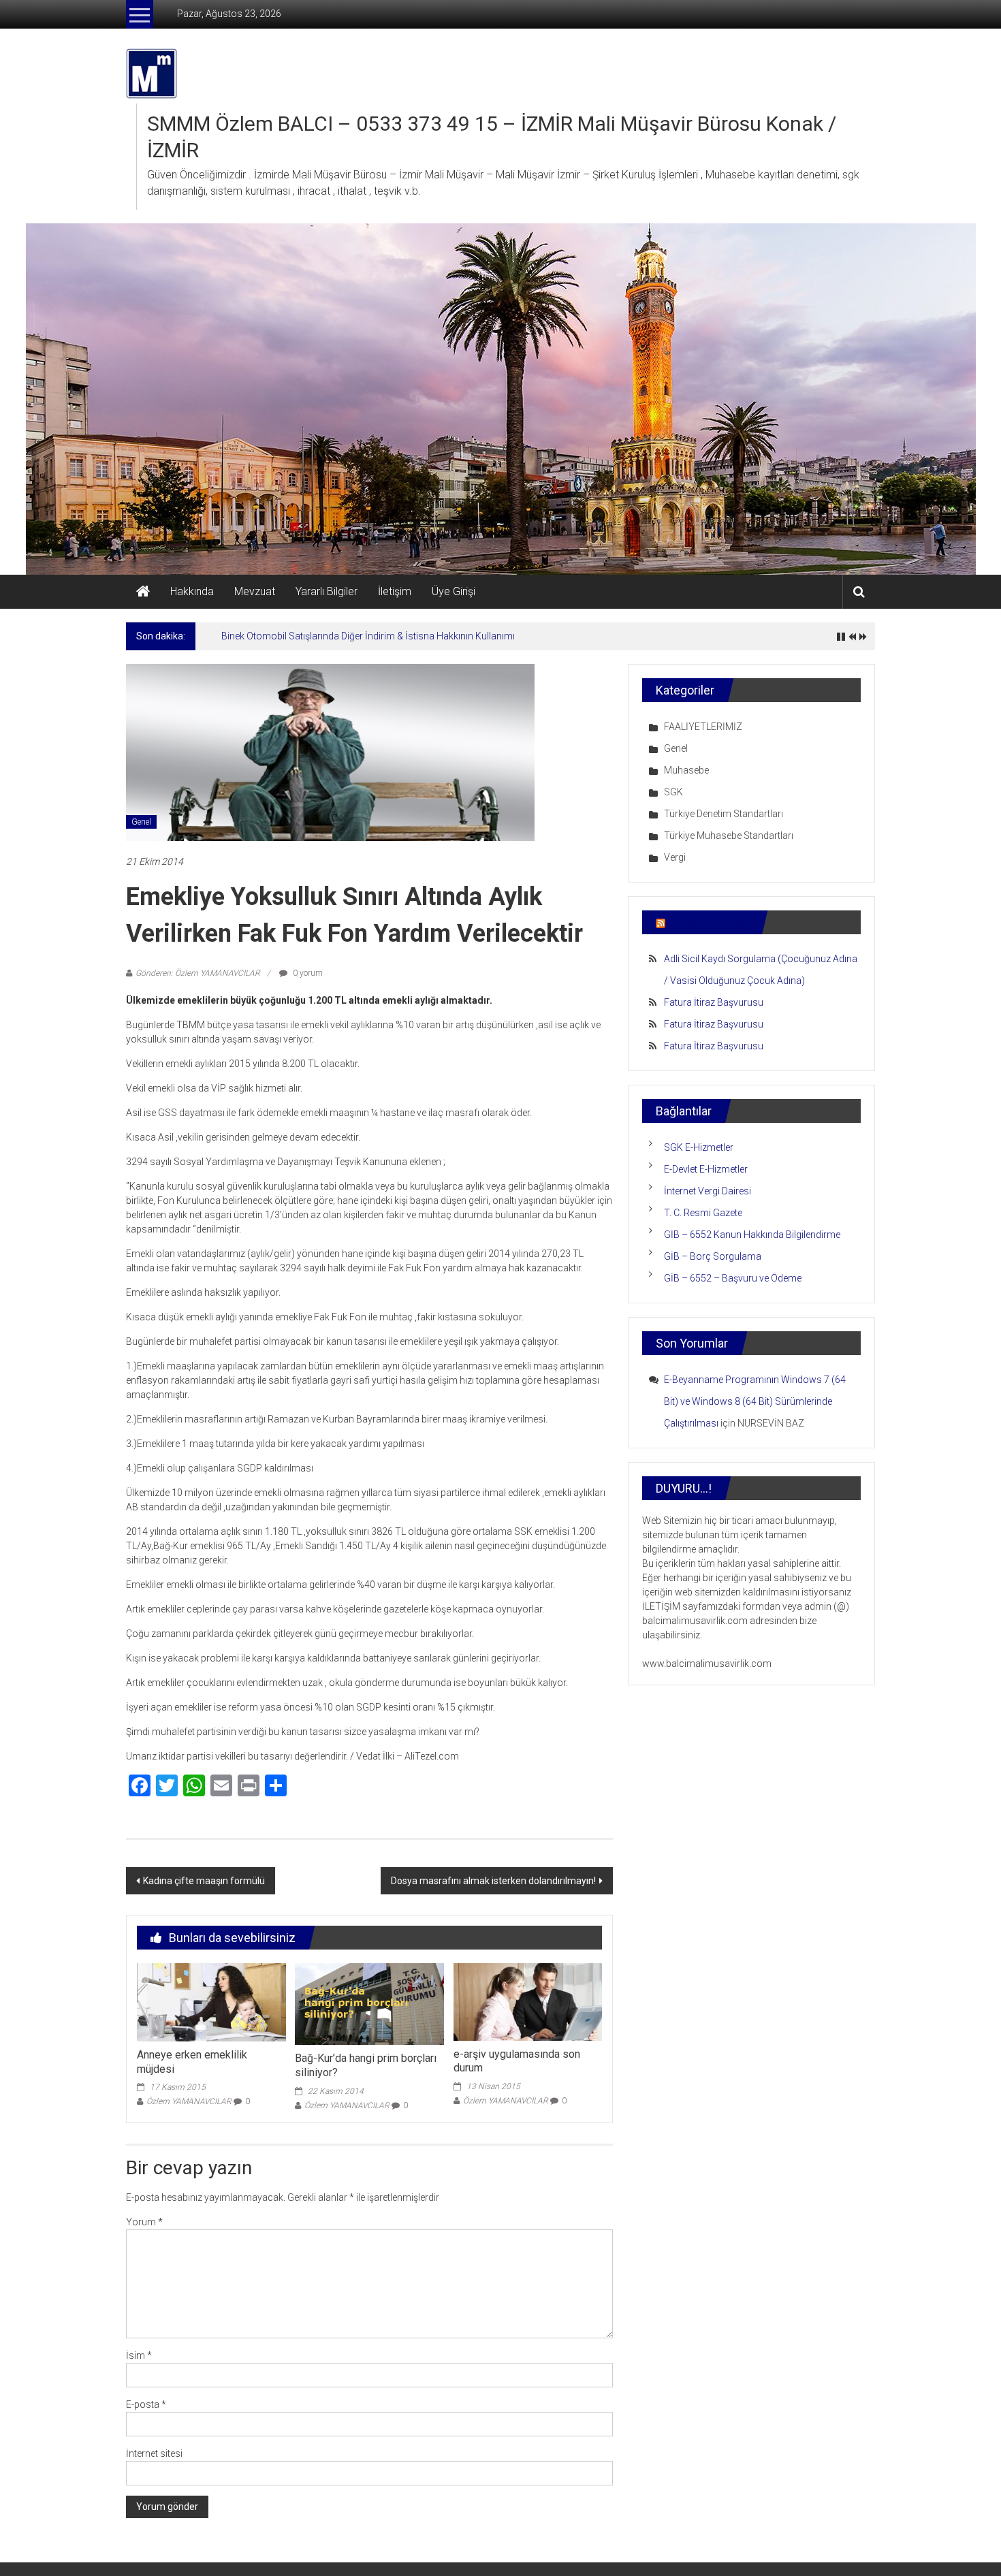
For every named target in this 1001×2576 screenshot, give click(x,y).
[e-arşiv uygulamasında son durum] (528, 2001)
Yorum (144, 2222)
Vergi (675, 857)
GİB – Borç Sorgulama (713, 1256)
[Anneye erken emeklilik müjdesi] (211, 2001)
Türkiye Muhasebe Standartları (729, 836)
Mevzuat (255, 591)
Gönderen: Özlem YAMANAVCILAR (198, 973)
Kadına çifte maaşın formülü (204, 1881)
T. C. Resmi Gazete (703, 1213)
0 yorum (307, 973)
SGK (673, 792)
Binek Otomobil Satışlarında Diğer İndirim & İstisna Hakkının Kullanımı (368, 636)
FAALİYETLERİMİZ (703, 727)
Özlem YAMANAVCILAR (189, 2101)
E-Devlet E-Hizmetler (706, 1169)
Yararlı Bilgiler (327, 591)
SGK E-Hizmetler (699, 1147)
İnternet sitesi (154, 2453)
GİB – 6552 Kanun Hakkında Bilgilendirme (752, 1235)
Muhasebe (686, 770)
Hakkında (192, 591)
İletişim (395, 591)
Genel (141, 822)
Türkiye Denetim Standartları (724, 814)
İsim (139, 2355)
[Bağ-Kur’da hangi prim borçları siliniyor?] (369, 2003)
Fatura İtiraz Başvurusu (714, 1002)
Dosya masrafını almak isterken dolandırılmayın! (493, 1881)
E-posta (146, 2404)
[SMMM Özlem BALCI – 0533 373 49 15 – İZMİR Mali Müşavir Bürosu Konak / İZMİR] (143, 592)
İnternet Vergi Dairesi (708, 1191)
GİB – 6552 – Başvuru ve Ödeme (733, 1278)
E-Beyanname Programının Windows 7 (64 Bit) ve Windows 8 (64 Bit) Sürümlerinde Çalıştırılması (755, 1401)
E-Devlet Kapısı (708, 922)
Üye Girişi (454, 591)
